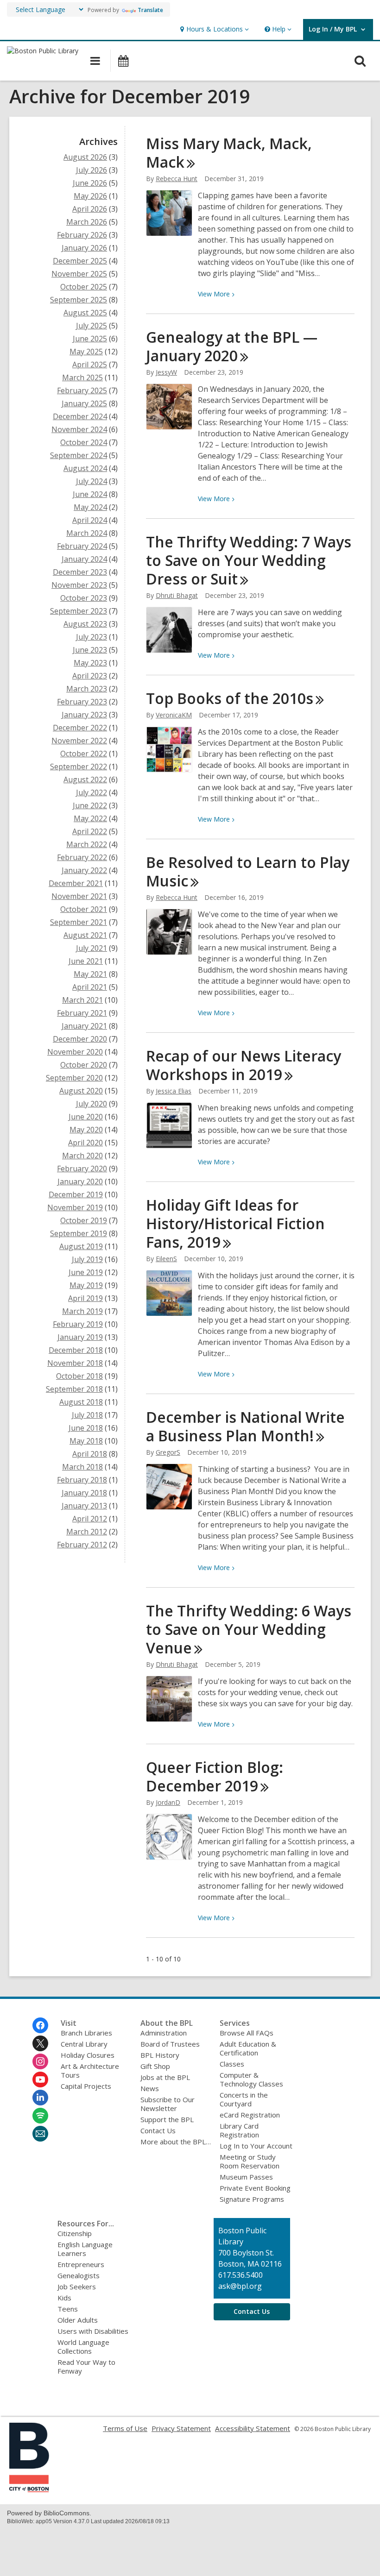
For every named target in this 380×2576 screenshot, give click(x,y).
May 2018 (86, 1441)
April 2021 (90, 987)
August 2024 (85, 468)
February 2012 (82, 1545)
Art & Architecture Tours (90, 2070)
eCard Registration (250, 2115)
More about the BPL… (176, 2142)
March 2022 (87, 844)
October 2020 (84, 1065)
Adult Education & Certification (248, 2048)
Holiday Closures (88, 2055)
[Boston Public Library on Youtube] (40, 2080)
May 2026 (90, 196)
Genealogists (79, 2275)
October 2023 (84, 598)
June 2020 (86, 1117)
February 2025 (82, 390)
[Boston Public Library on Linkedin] (40, 2098)
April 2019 (85, 1298)
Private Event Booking (255, 2188)
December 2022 (80, 728)
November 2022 (79, 741)
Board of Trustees (170, 2044)
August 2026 (85, 157)
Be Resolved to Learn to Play (248, 871)
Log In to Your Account (256, 2146)
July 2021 (92, 948)
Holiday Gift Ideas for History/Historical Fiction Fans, (235, 1223)
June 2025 (90, 339)
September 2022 (79, 767)
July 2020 (92, 1104)
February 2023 (82, 702)
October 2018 (79, 1376)
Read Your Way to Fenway (86, 2366)
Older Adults (78, 2320)
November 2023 (79, 585)
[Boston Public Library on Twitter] (40, 2043)
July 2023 (92, 637)
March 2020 (82, 1156)
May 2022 (90, 818)
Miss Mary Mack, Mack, (229, 153)
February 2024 (82, 546)
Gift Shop (155, 2066)
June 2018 (86, 1428)
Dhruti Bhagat (177, 595)
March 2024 (87, 533)
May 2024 (90, 507)
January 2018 (84, 1493)
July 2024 (92, 481)
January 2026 (84, 248)
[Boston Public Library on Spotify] (40, 2116)
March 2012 (87, 1532)
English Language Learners (85, 2249)
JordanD (168, 1802)
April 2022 (90, 831)
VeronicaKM (174, 715)
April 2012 (90, 1519)
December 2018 (76, 1350)
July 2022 (92, 792)
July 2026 (92, 170)
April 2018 (90, 1454)
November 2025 (79, 274)
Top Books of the (230, 698)
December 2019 (76, 1194)
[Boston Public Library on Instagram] (40, 2061)
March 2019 (82, 1311)
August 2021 (85, 935)
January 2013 (84, 1506)
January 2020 (80, 1181)
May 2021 (90, 974)
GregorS (168, 1452)
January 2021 (84, 1026)
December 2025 (80, 261)
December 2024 (80, 416)
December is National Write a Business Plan (245, 1426)
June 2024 (90, 494)
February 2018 (82, 1480)
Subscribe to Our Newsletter (168, 2104)
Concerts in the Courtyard (244, 2099)
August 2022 (85, 779)
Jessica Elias (174, 1091)
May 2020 (86, 1130)
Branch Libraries (86, 2033)
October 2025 (84, 287)
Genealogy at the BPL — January (232, 346)
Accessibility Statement (253, 2428)
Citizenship (75, 2233)
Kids (64, 2298)
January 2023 (84, 715)
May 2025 (86, 352)
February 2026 (82, 235)
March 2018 (82, 1467)
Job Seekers (77, 2287)
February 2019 (78, 1324)
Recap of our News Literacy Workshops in (244, 1065)
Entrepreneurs (81, 2264)
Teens (68, 2309)
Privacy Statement (181, 2428)
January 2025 (84, 403)
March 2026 (87, 222)
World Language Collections (83, 2347)
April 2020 (85, 1143)
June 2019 (86, 1272)
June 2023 (90, 650)
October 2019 (84, 1220)
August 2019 (81, 1246)
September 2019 (79, 1233)
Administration (164, 2033)
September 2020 (74, 1078)
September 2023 (79, 611)
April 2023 (90, 676)
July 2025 (92, 326)
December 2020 (80, 1039)
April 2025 (90, 364)
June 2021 (86, 961)
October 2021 (84, 909)
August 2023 (85, 624)
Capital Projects (86, 2086)
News (150, 2088)
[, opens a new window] (29, 2489)
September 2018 (74, 1389)
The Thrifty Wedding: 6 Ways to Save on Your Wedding (249, 1629)
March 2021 (82, 1000)
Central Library (84, 2044)
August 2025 (85, 313)
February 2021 (82, 1013)
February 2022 (82, 857)
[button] (213, 29)
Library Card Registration (239, 2130)
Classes (232, 2064)
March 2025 (82, 377)
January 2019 (80, 1337)
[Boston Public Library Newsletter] (40, 2134)
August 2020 (81, 1091)
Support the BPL (167, 2119)
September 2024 (79, 455)
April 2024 (90, 520)
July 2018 (87, 1415)
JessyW (166, 372)
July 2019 (87, 1259)
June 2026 (90, 183)
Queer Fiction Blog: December (215, 1776)
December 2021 (76, 883)
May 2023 (90, 663)
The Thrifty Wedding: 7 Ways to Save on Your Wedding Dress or (249, 560)
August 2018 (81, 1402)
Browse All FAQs (247, 2033)
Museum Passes (246, 2177)
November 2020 (75, 1052)
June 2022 (90, 805)
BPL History (160, 2055)
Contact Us (158, 2130)
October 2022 (84, 754)
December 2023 (80, 572)
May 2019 (86, 1285)
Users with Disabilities (93, 2331)
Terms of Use (125, 2428)
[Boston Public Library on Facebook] (40, 2025)
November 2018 (75, 1363)
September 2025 (79, 300)
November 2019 (75, 1207)
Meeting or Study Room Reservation (250, 2161)
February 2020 (82, 1169)
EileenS (166, 1259)
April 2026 (90, 209)
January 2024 (84, 559)
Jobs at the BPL (165, 2077)
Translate (150, 10)
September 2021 (79, 922)
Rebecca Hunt (177, 179)
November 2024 (79, 429)
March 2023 (87, 689)
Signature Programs (252, 2199)
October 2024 (84, 442)
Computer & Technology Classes (251, 2079)
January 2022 (84, 870)
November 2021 (79, 896)
